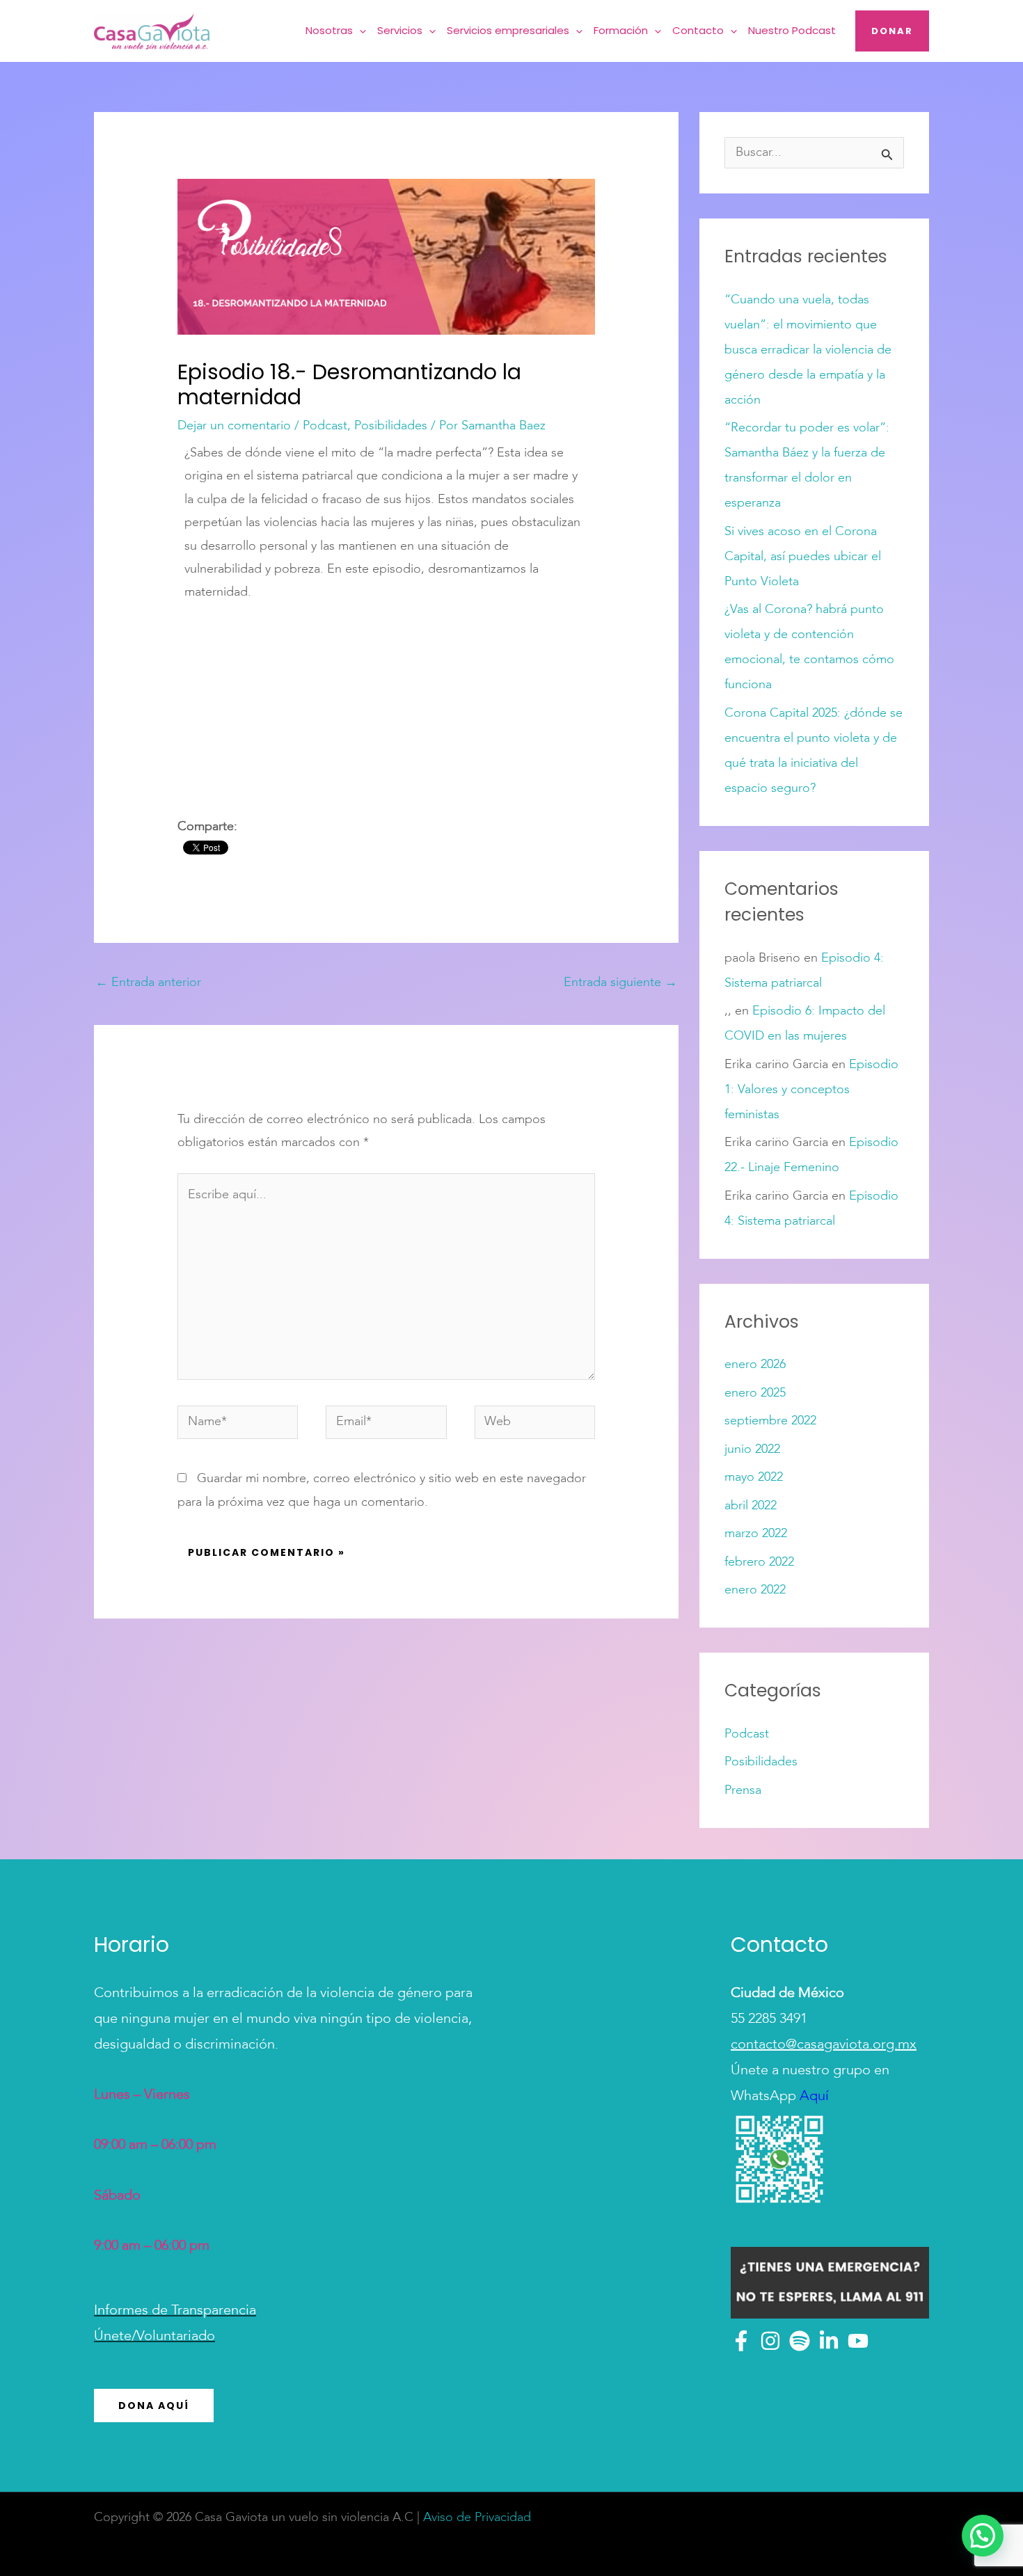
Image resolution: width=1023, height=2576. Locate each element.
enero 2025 (755, 1393)
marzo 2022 (756, 1534)
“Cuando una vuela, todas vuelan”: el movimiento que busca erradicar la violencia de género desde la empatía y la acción (808, 350)
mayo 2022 (754, 1477)
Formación (621, 30)
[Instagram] (770, 2341)
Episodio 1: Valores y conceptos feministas (811, 1090)
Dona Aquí (154, 2406)
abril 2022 (751, 1506)
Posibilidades (391, 426)
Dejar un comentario (234, 426)
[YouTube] (858, 2341)
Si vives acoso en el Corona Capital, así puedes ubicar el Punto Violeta (803, 557)
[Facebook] (741, 2341)
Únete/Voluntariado (154, 2337)
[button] (359, 31)
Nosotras (329, 30)
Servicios (400, 30)
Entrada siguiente (620, 983)
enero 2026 (755, 1365)
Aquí (812, 2097)
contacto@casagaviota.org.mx (824, 2045)
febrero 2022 (759, 1562)
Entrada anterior (148, 983)
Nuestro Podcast (792, 30)
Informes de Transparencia (175, 2311)
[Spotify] (800, 2341)
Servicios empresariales (508, 30)
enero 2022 (755, 1590)
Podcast (325, 426)
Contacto (698, 30)
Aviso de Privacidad (477, 2518)
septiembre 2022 (770, 1421)
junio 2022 (752, 1449)
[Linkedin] (829, 2341)
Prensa (743, 1790)
